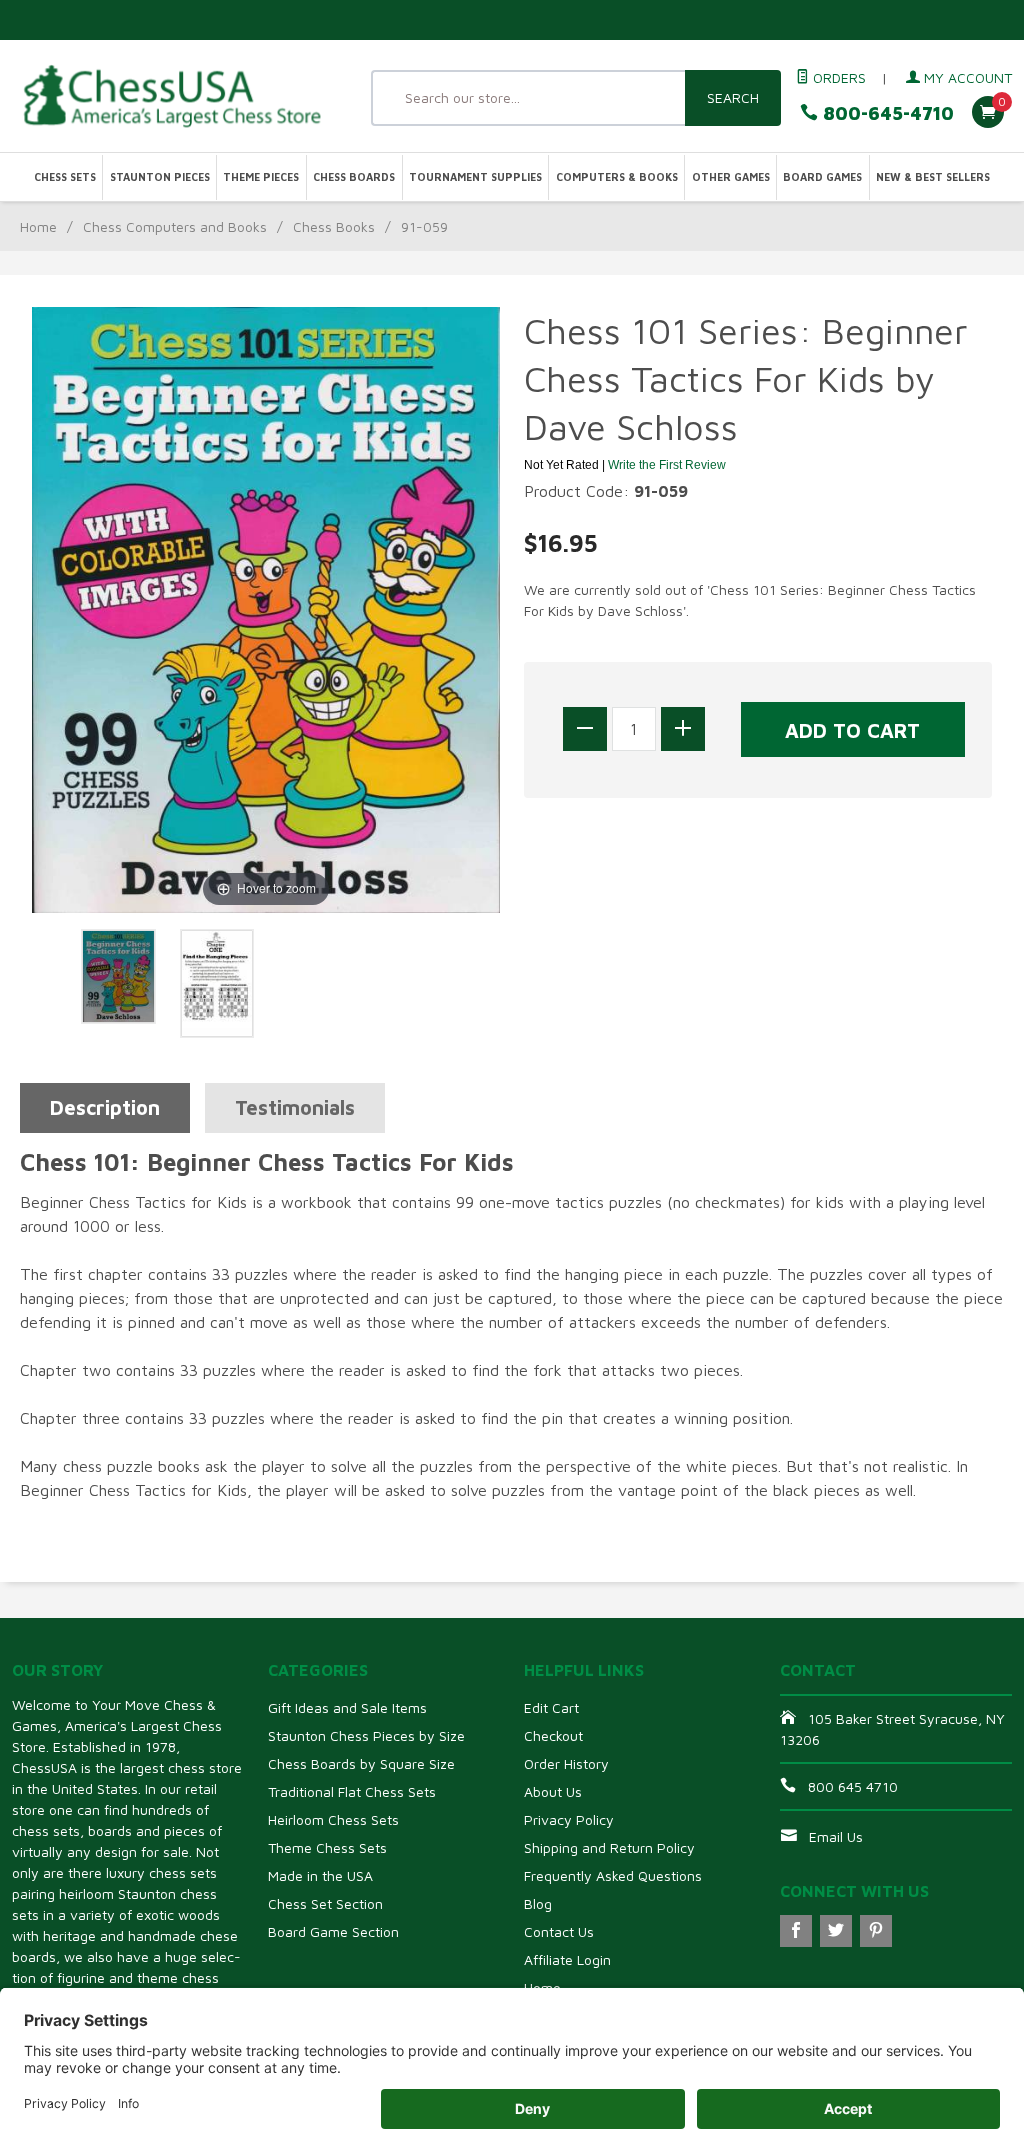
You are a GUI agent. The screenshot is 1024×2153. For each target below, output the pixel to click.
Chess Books (334, 226)
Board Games (822, 177)
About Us (553, 1791)
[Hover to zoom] (266, 608)
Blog (538, 1903)
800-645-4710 (886, 113)
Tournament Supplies (475, 177)
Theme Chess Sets (327, 1847)
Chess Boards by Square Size (361, 1763)
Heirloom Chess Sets (333, 1819)
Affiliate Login (567, 1959)
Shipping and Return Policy (609, 1847)
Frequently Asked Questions (613, 1875)
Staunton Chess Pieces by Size (366, 1735)
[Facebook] (796, 1931)
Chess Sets (65, 177)
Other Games (731, 177)
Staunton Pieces (160, 177)
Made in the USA (320, 1875)
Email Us (836, 1836)
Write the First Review (667, 465)
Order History (566, 1763)
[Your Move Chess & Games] (170, 95)
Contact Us (559, 1931)
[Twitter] (836, 1931)
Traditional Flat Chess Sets (352, 1791)
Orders (837, 77)
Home (38, 226)
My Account (966, 77)
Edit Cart (551, 1707)
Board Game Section (333, 1931)
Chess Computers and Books (175, 226)
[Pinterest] (876, 1931)
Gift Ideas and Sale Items (347, 1707)
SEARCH (733, 97)
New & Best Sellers (933, 177)
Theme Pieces (261, 177)
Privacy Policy (569, 1819)
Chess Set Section (325, 1903)
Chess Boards (354, 177)
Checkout (553, 1735)
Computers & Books (617, 177)
